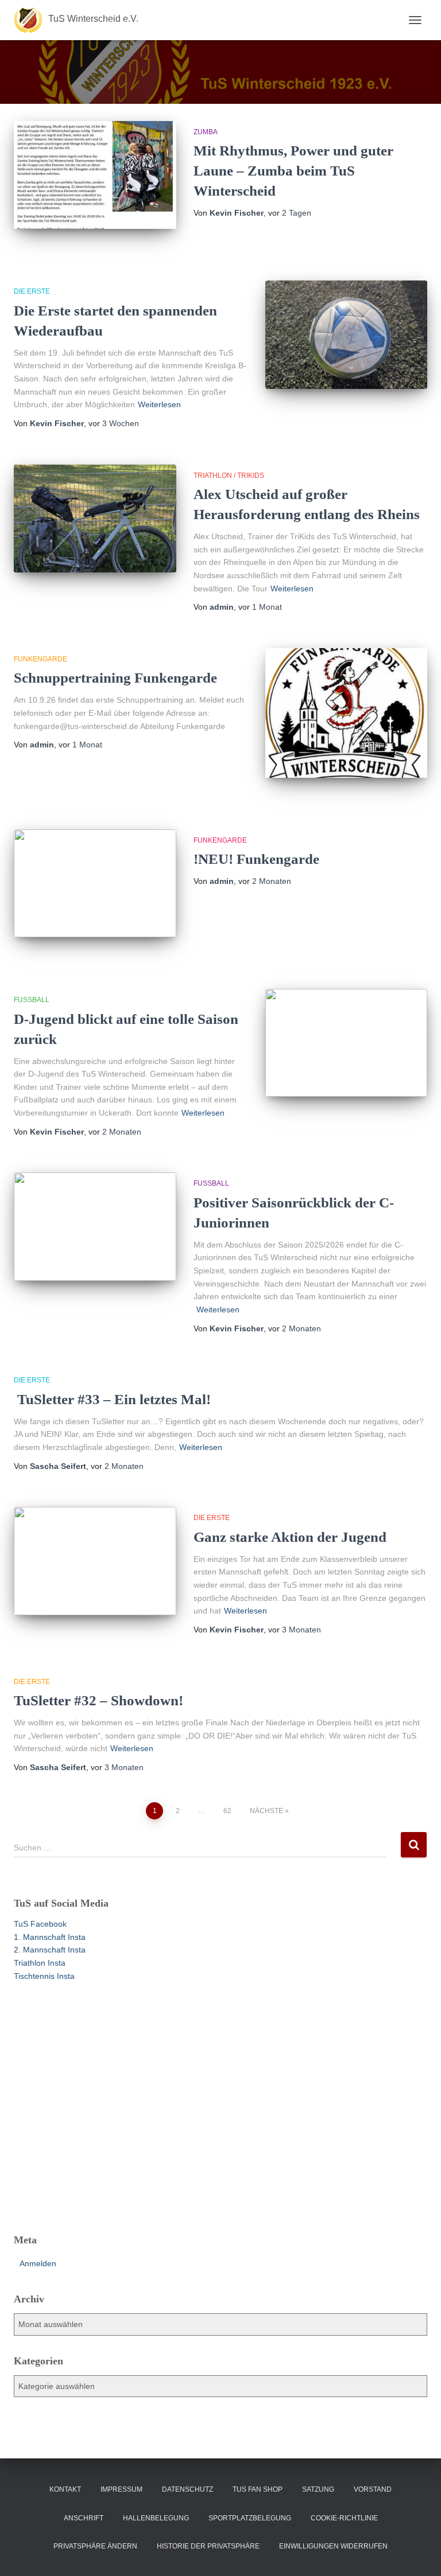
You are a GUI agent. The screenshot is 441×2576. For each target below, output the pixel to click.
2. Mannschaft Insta (50, 1950)
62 (227, 1811)
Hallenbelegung (156, 2518)
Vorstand (373, 2489)
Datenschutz (187, 2489)
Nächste (266, 1811)
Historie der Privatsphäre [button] (208, 2546)
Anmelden (38, 2263)
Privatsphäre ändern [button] (95, 2546)
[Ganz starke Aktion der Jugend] (95, 1561)
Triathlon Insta (40, 1963)
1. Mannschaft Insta (50, 1937)
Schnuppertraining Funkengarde (115, 678)
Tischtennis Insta (44, 1976)
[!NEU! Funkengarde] (95, 883)
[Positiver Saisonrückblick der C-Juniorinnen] (95, 1226)
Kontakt (65, 2489)
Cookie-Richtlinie (344, 2518)
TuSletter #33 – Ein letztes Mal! (112, 1399)
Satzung (318, 2489)
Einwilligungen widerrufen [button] (333, 2546)
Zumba (206, 132)
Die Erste (32, 291)
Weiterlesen (159, 404)
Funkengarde (40, 659)
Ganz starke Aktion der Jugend (290, 1537)
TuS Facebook (40, 1924)
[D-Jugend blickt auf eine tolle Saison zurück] (347, 1043)
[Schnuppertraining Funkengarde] (347, 713)
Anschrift (84, 2518)
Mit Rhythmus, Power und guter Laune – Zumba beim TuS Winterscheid (293, 171)
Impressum (121, 2489)
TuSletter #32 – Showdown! (98, 1700)
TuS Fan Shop (258, 2489)
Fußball (32, 1000)
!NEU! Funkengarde (256, 859)
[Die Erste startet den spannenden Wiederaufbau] (347, 334)
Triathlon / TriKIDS (229, 476)
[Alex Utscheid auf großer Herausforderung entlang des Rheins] (95, 519)
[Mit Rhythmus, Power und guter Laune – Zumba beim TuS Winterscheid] (95, 175)
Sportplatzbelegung (250, 2518)
